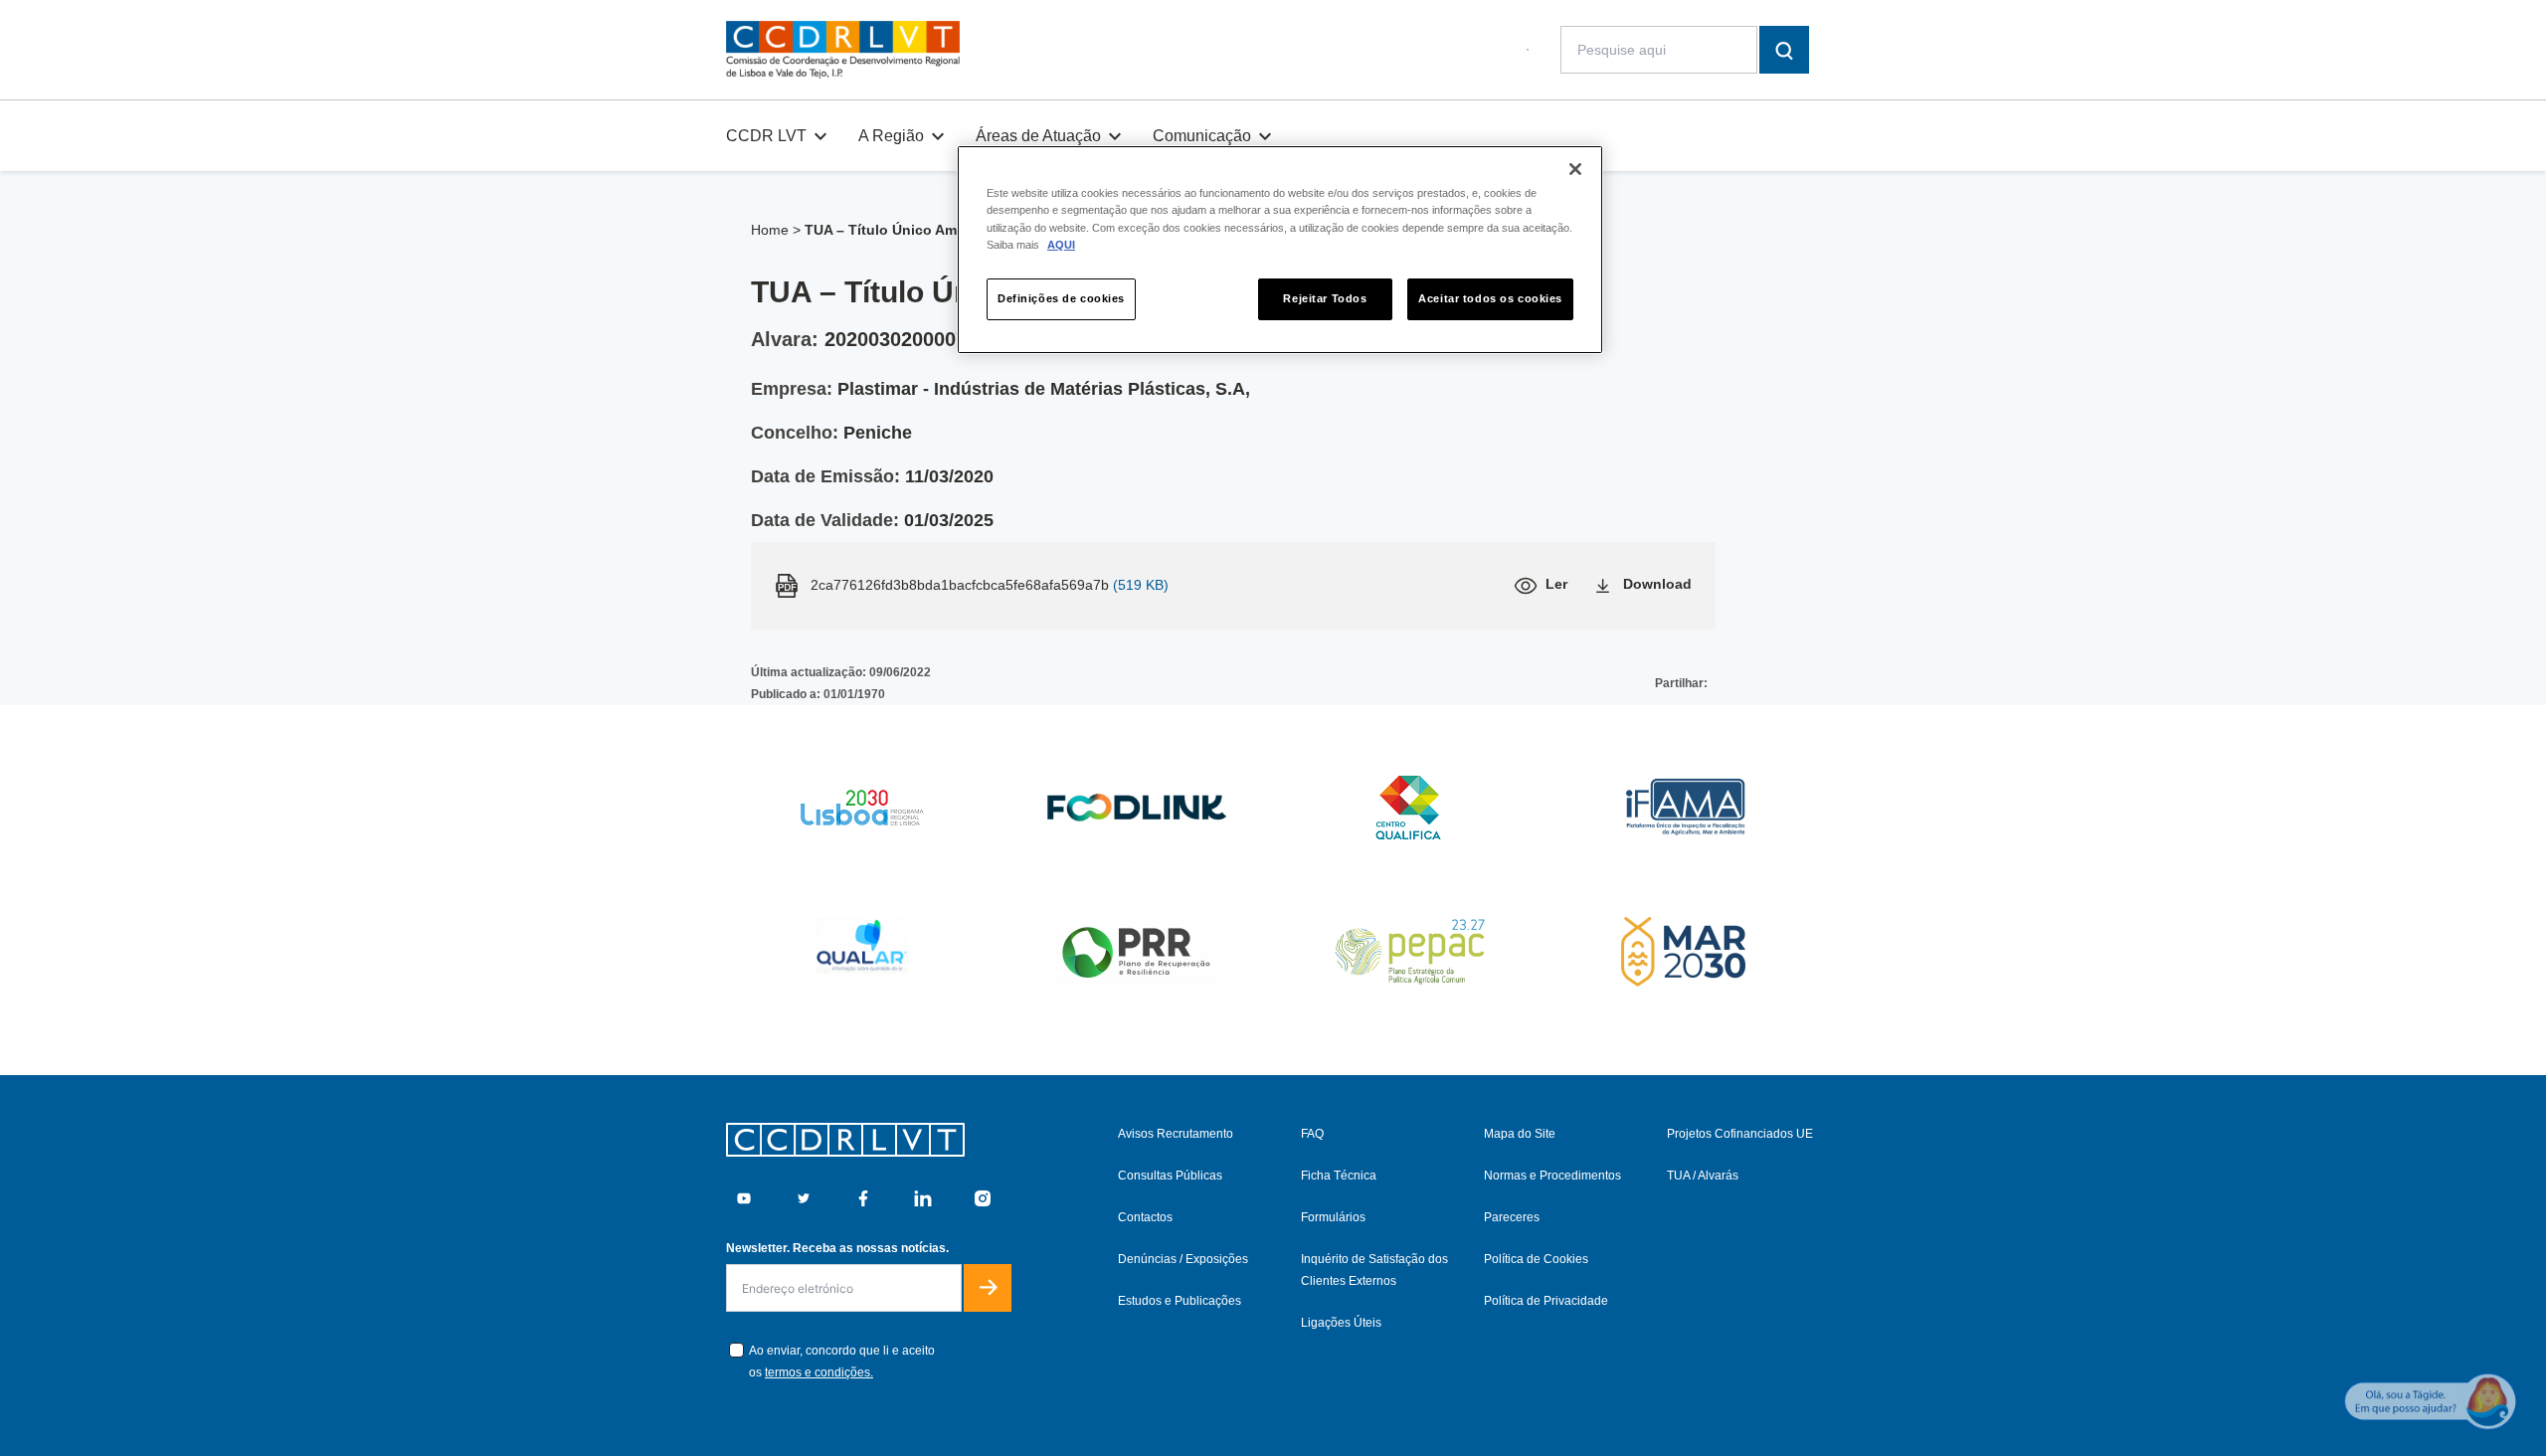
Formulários (1333, 1217)
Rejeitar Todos (1325, 298)
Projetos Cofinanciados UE (1740, 1134)
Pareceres (1512, 1217)
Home (770, 230)
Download (1657, 584)
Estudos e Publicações (1180, 1301)
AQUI (1061, 245)
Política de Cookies (1536, 1259)
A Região (891, 136)
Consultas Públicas (1170, 1176)
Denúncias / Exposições (1183, 1259)
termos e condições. (819, 1372)
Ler (1556, 584)
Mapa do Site (1520, 1134)
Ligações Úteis (1341, 1323)
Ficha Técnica (1339, 1176)
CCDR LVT (766, 136)
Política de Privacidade (1546, 1301)
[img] (843, 50)
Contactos (1145, 1217)
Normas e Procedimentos (1552, 1176)
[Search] (1784, 50)
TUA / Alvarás (1703, 1176)
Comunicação (1202, 136)
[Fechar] (1575, 169)
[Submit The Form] (988, 1288)
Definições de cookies (1061, 298)
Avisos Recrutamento (1176, 1134)
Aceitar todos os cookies (1490, 298)
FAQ (1312, 1134)
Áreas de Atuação (1038, 136)
